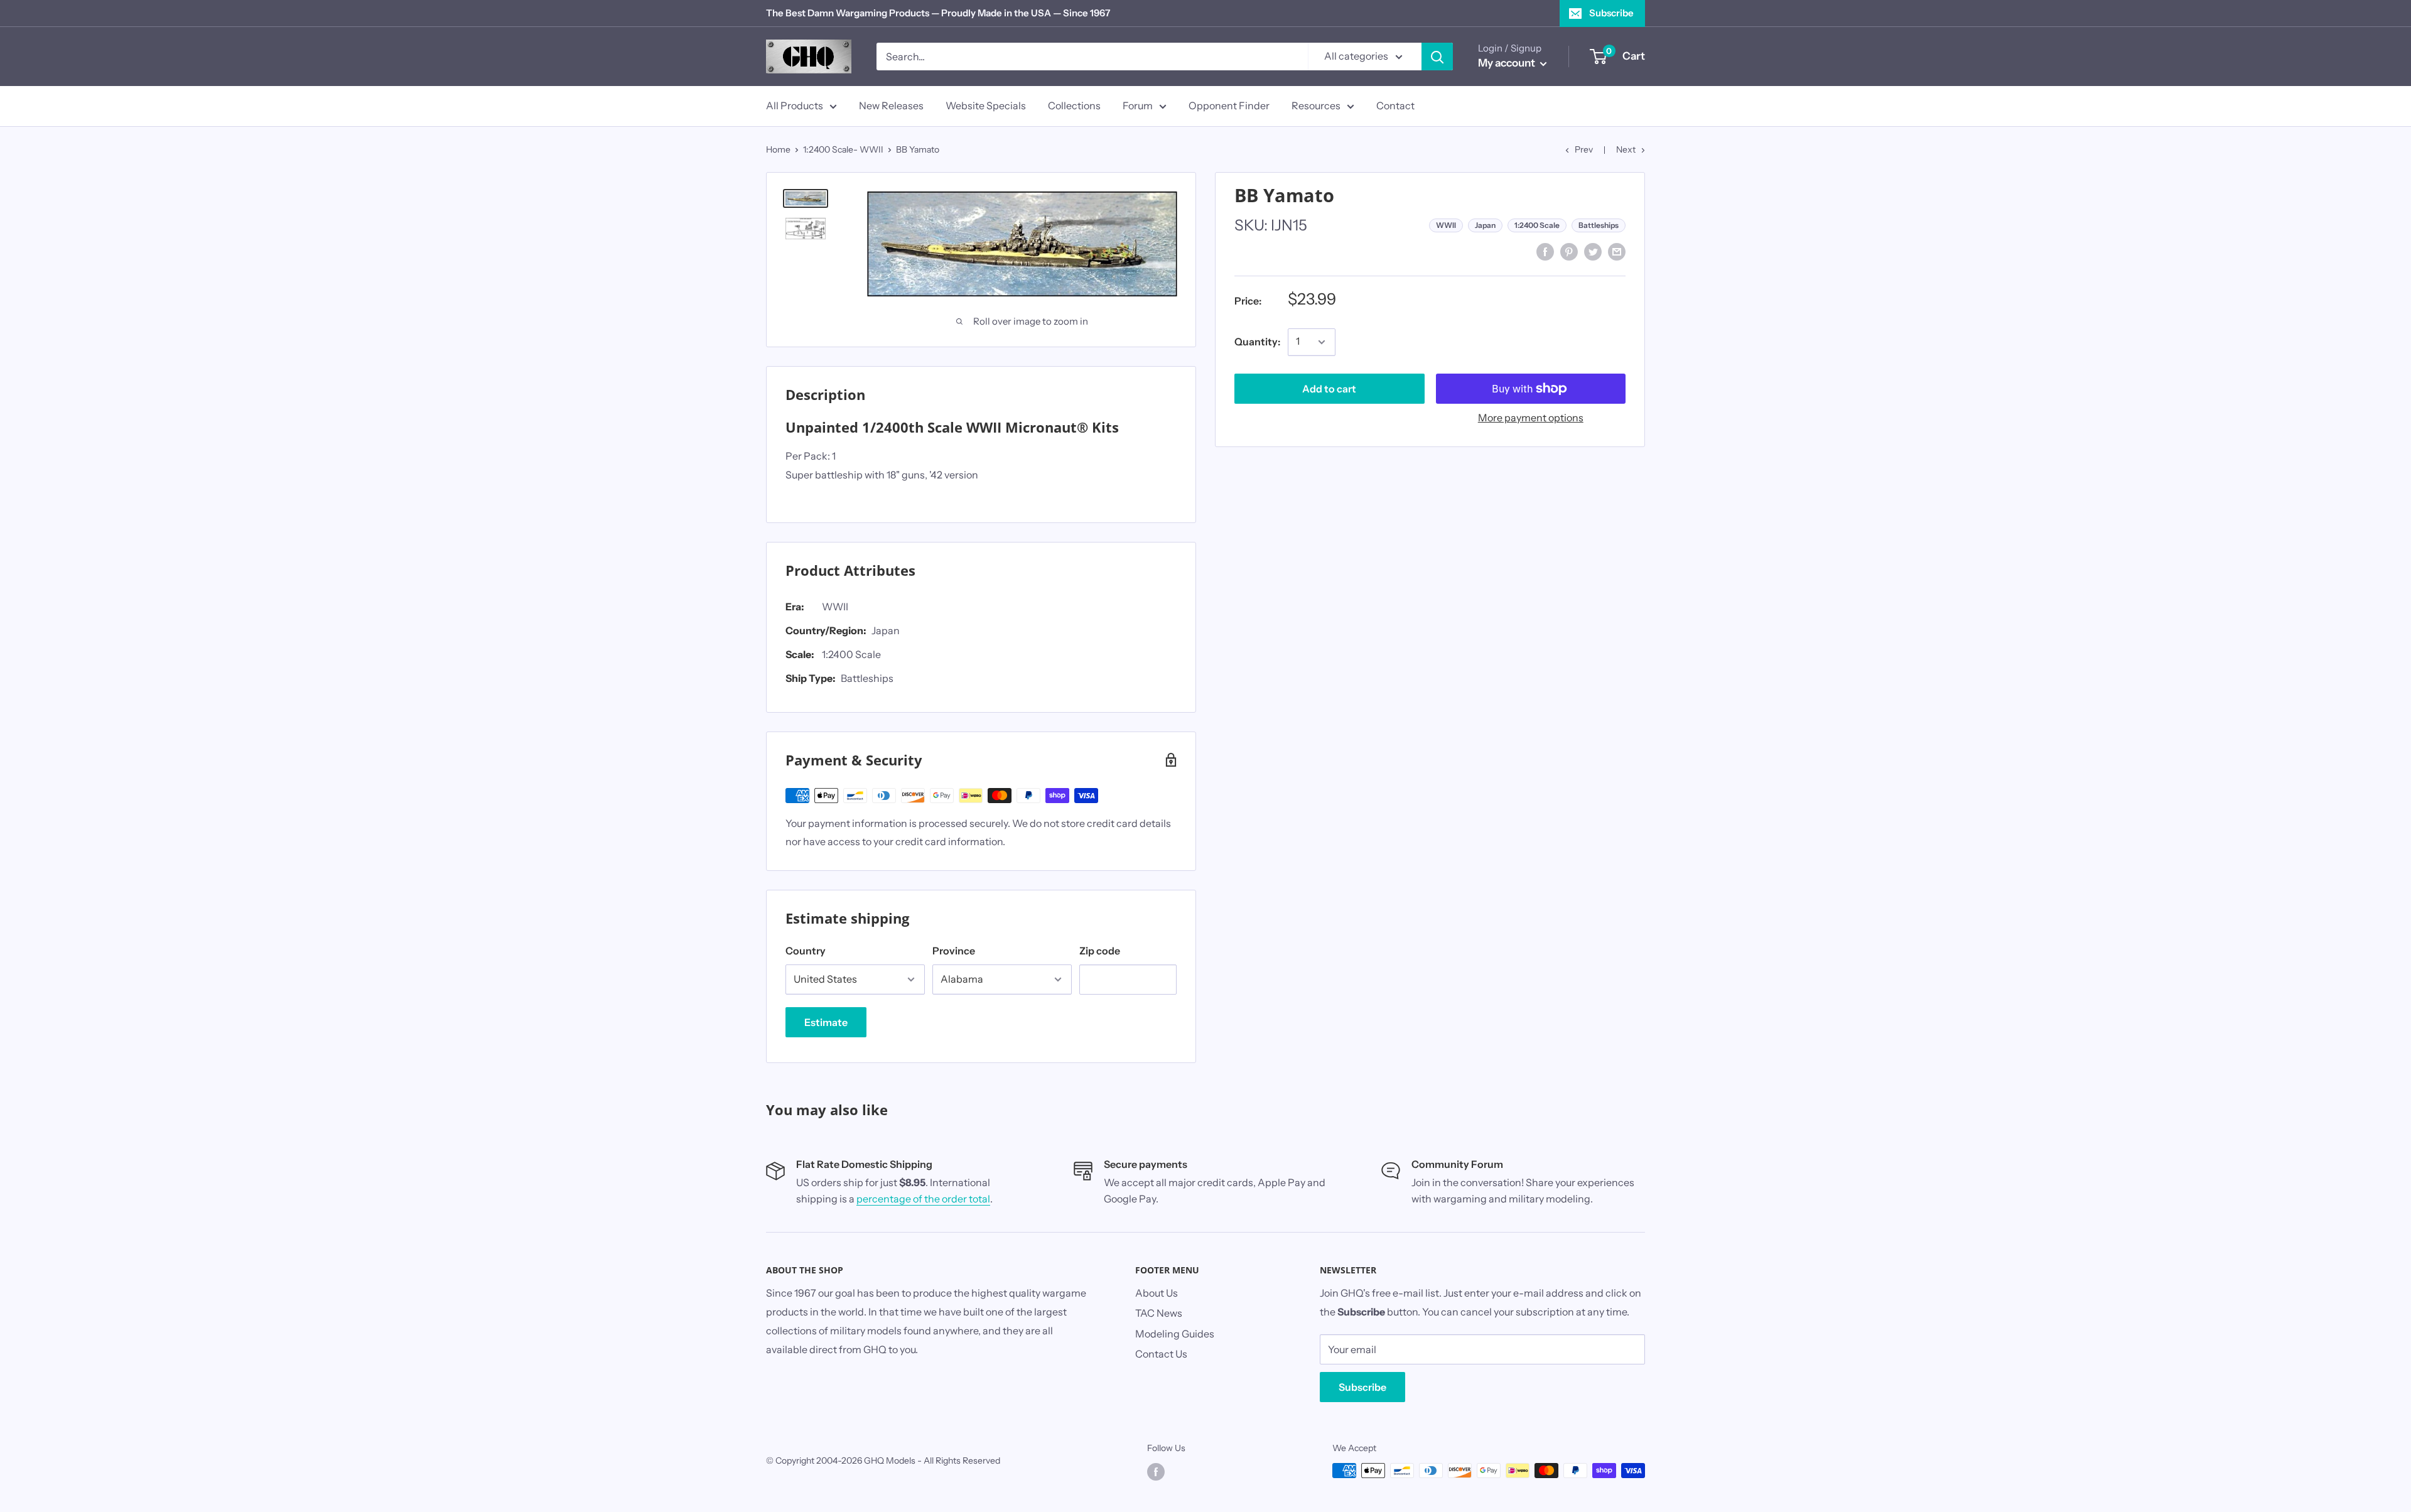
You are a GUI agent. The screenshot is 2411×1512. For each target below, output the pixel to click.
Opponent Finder (1229, 105)
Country (806, 951)
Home (778, 149)
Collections (1074, 105)
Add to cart (1329, 389)
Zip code (1100, 951)
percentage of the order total (923, 1199)
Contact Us (1161, 1354)
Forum (1138, 105)
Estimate (826, 1022)
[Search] (1437, 57)
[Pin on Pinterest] (1569, 251)
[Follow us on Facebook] (1156, 1472)
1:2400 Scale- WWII (843, 149)
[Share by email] (1617, 251)
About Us (1157, 1293)
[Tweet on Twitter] (1593, 251)
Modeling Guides (1175, 1334)
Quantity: (1257, 342)
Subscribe (1611, 13)
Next (1626, 149)
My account (1508, 63)
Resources (1316, 105)
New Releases (891, 105)
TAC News (1159, 1313)
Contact (1395, 105)
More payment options (1531, 418)
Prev (1584, 149)
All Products (795, 105)
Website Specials (986, 105)
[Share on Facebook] (1545, 251)
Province (954, 951)
